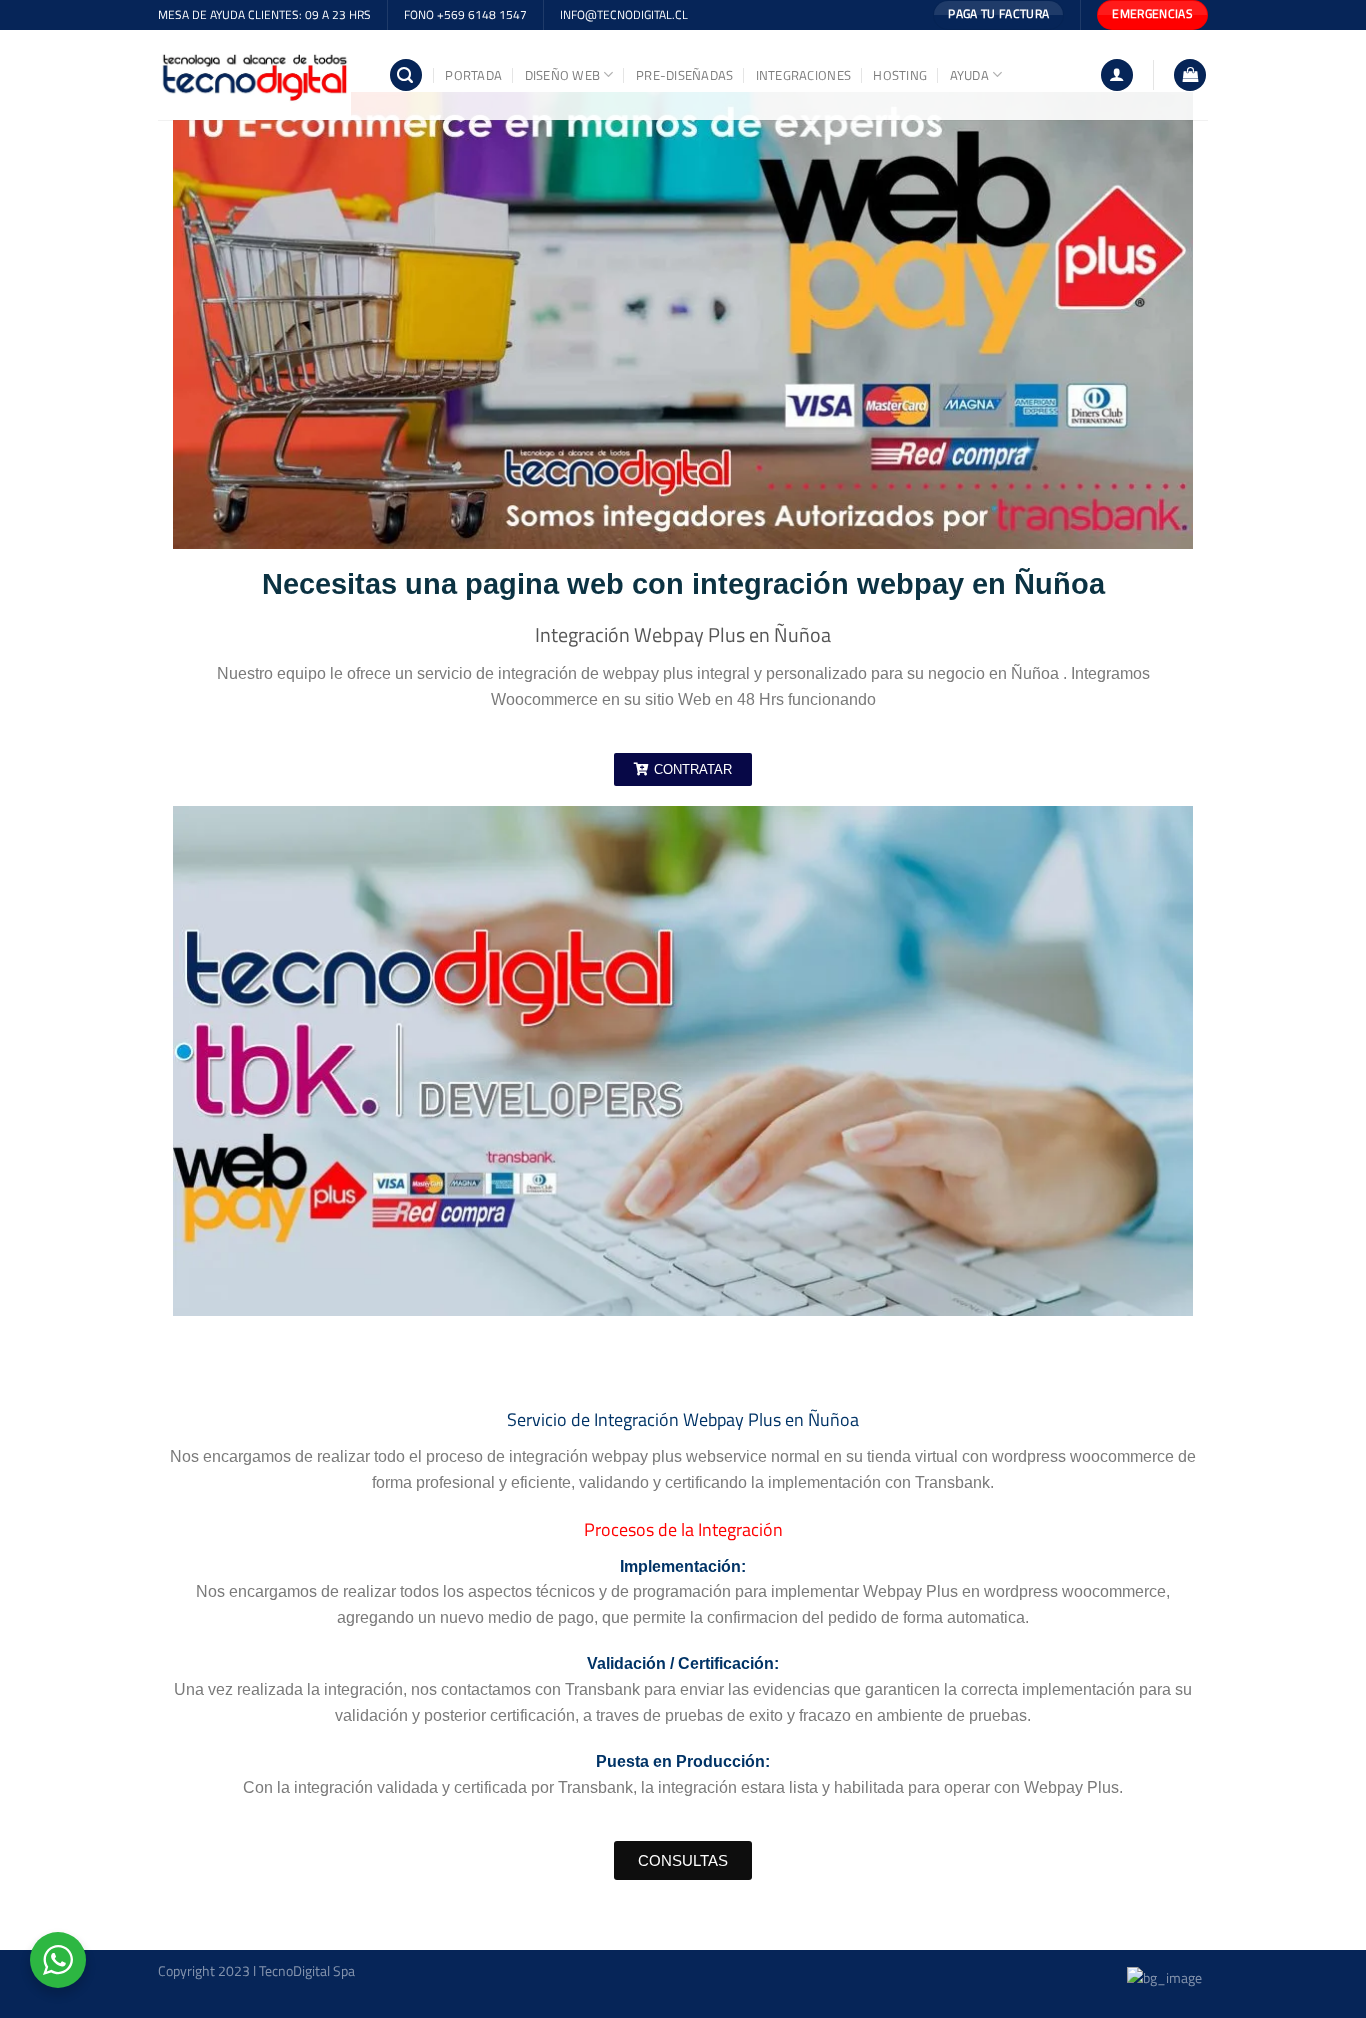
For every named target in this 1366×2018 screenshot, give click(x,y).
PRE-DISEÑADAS (684, 75)
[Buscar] (406, 75)
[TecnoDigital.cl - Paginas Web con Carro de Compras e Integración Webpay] (258, 75)
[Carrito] (1190, 75)
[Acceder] (1117, 75)
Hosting (900, 75)
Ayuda (969, 75)
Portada (473, 75)
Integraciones (803, 75)
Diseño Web (563, 75)
